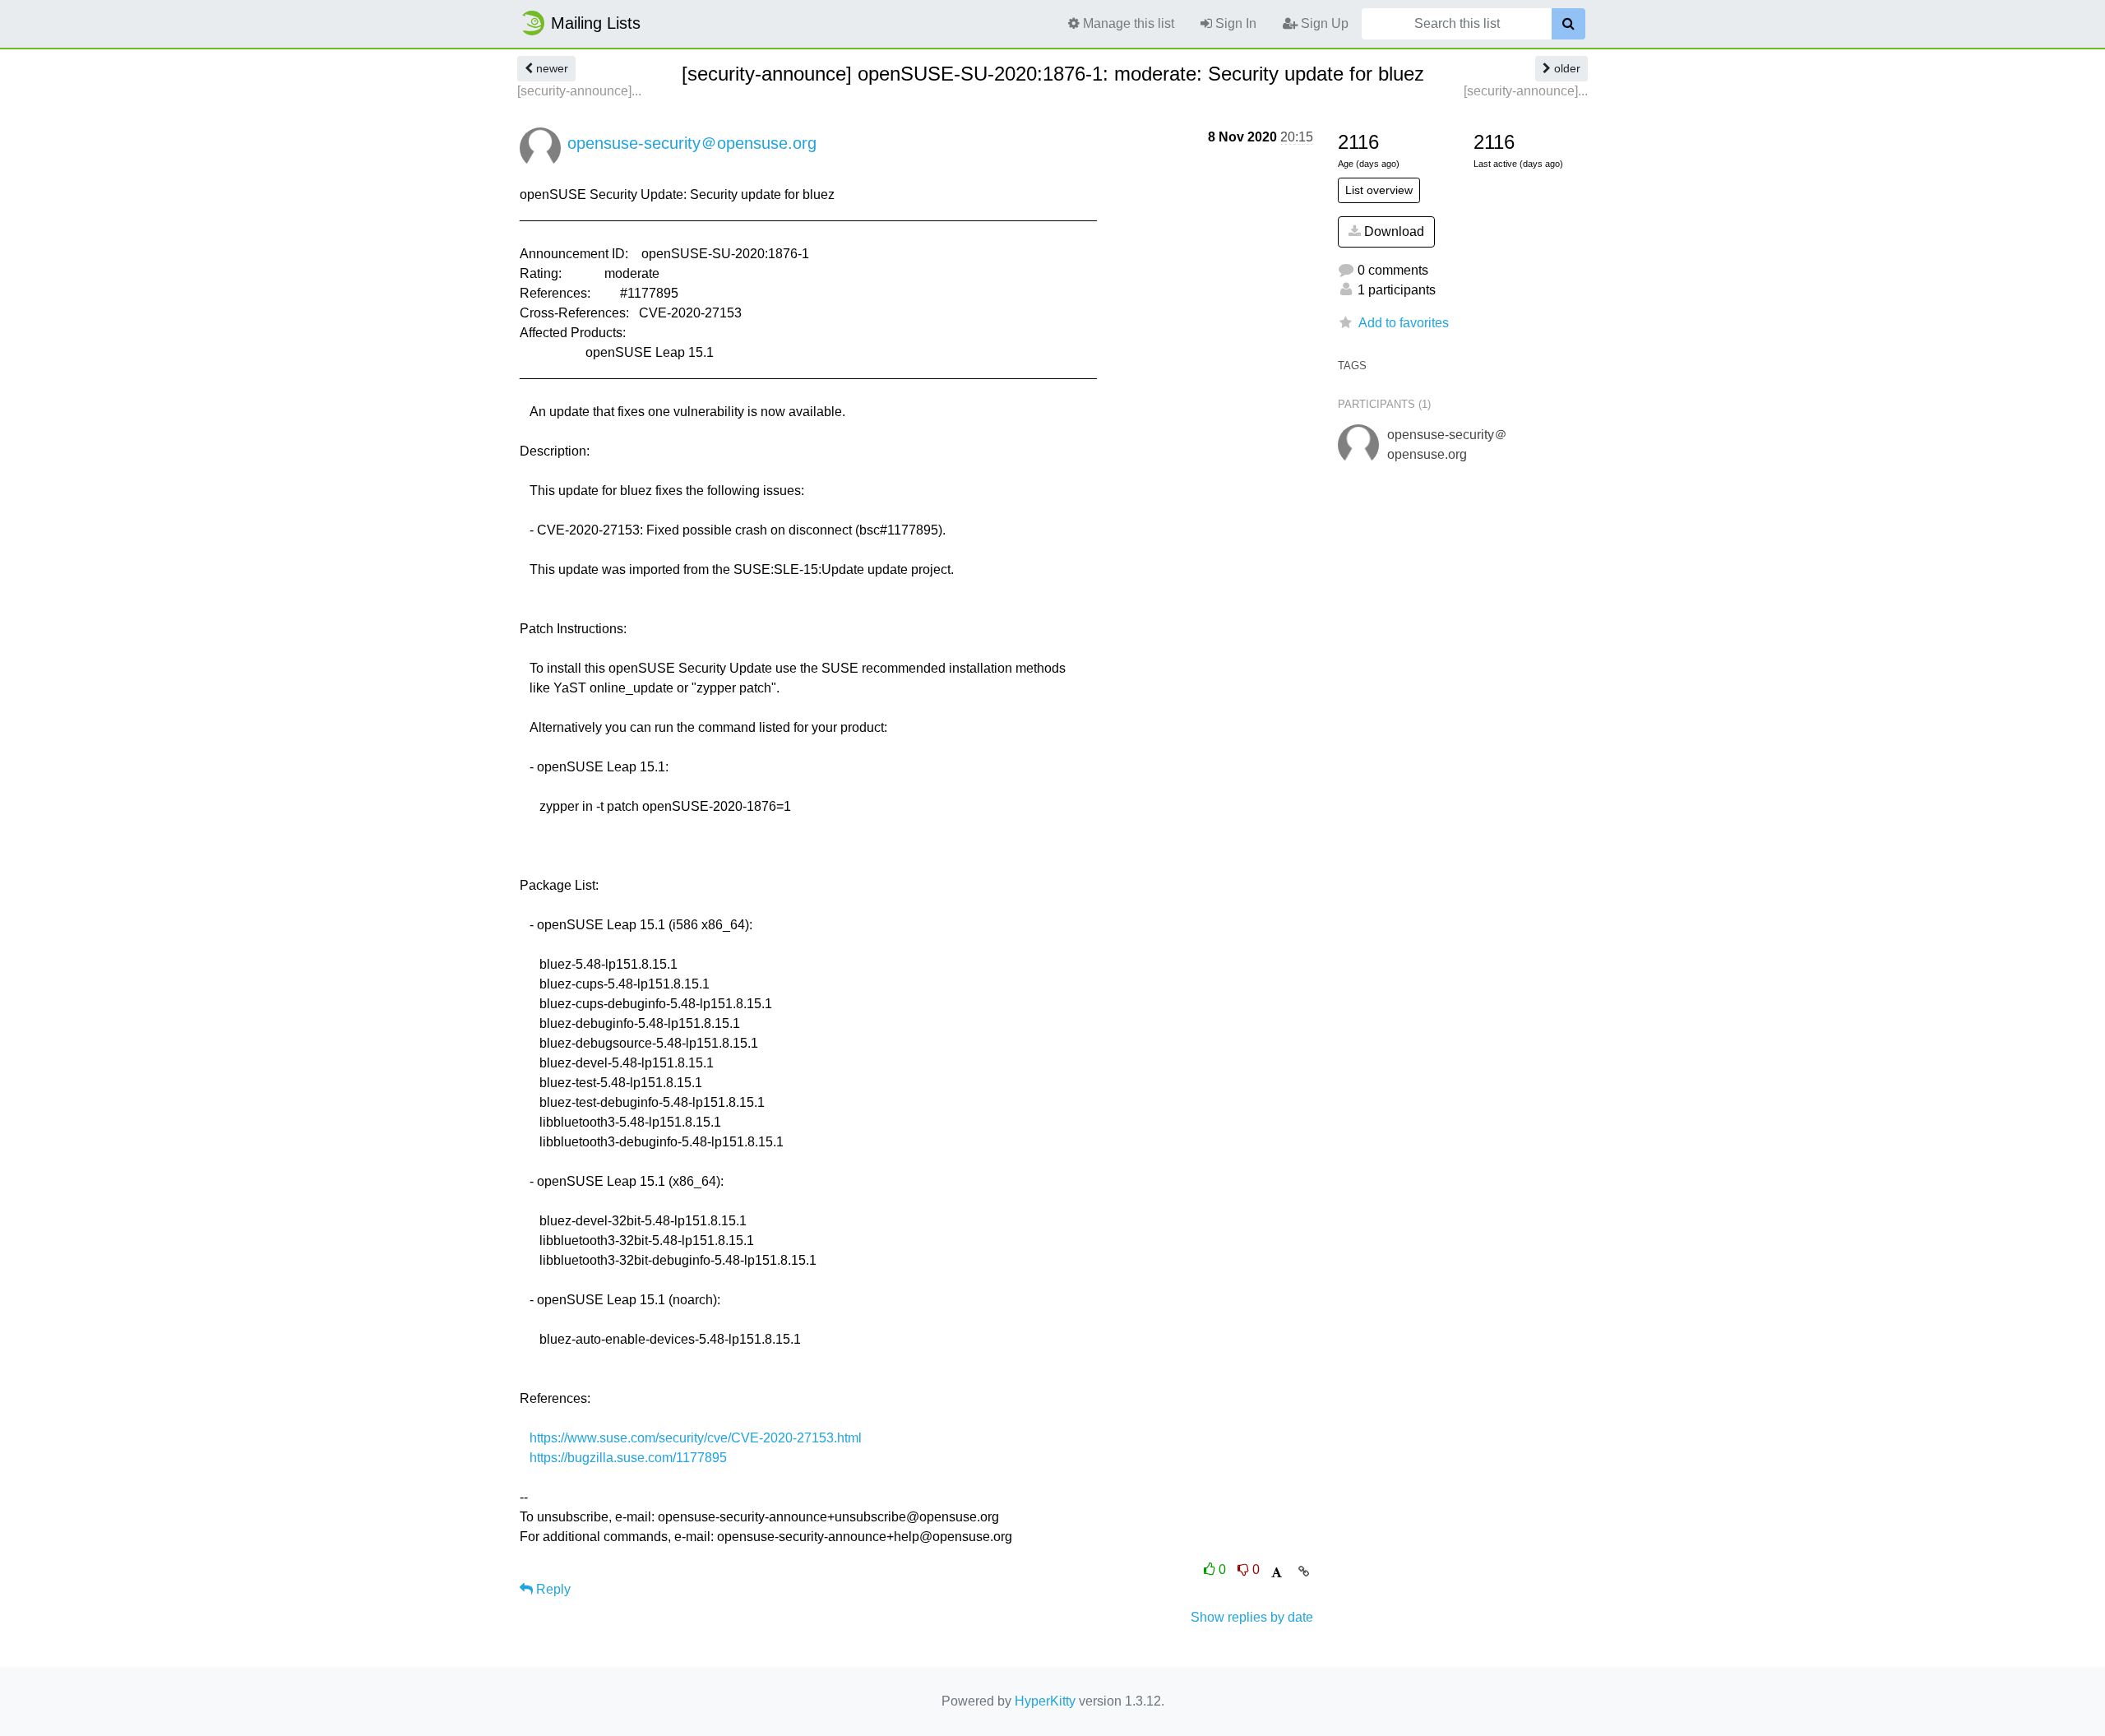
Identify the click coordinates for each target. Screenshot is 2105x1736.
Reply (552, 1589)
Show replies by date (1252, 1617)
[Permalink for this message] (1304, 1572)
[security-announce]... (579, 91)
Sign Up (1323, 23)
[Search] (1568, 24)
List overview (1379, 190)
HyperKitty (1045, 1701)
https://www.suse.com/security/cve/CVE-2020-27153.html (696, 1438)
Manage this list (1127, 23)
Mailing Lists (596, 23)
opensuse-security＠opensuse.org (692, 143)
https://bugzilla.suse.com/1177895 (628, 1458)
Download (1393, 231)
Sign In (1234, 23)
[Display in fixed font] (1277, 1573)
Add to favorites (1404, 323)
